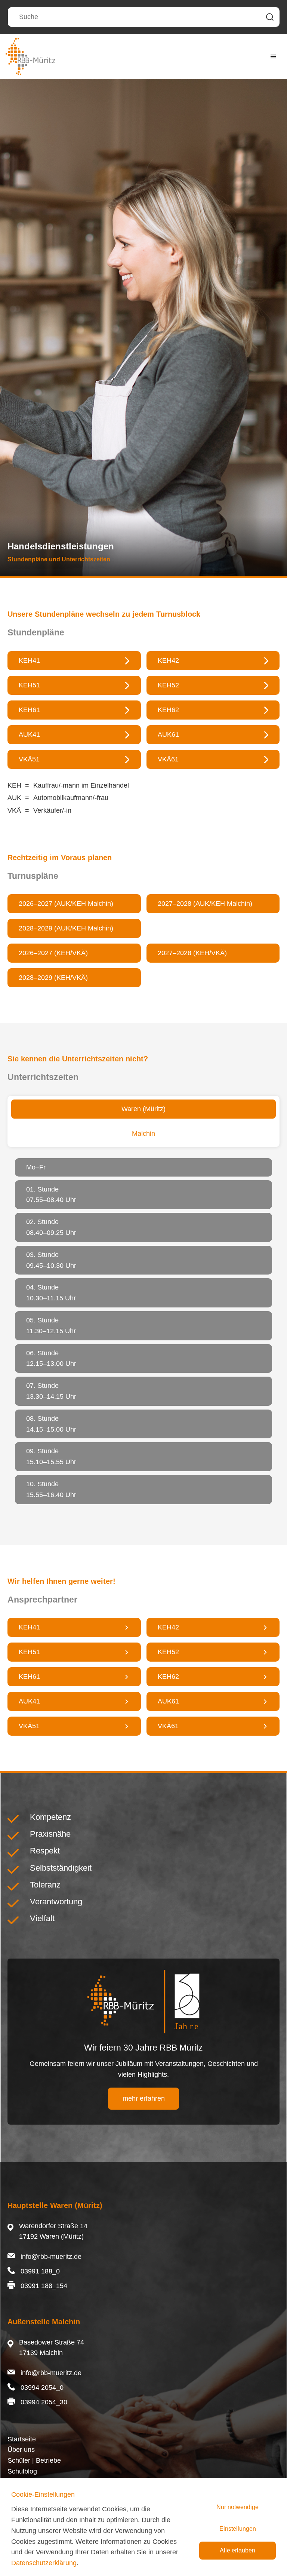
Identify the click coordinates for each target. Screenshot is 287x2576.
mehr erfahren (144, 2098)
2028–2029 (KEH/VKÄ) (53, 978)
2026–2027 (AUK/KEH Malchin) (66, 904)
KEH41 (29, 660)
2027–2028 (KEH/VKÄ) (192, 953)
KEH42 (168, 660)
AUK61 (168, 1701)
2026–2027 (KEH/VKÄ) (53, 953)
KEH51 (29, 685)
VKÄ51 (29, 759)
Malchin (143, 1134)
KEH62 (168, 1677)
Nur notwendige (237, 2507)
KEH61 (29, 1677)
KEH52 (168, 685)
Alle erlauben (237, 2550)
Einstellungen (238, 2529)
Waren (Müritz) (143, 1109)
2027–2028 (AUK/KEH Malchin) (205, 904)
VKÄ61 (168, 1726)
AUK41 (29, 735)
